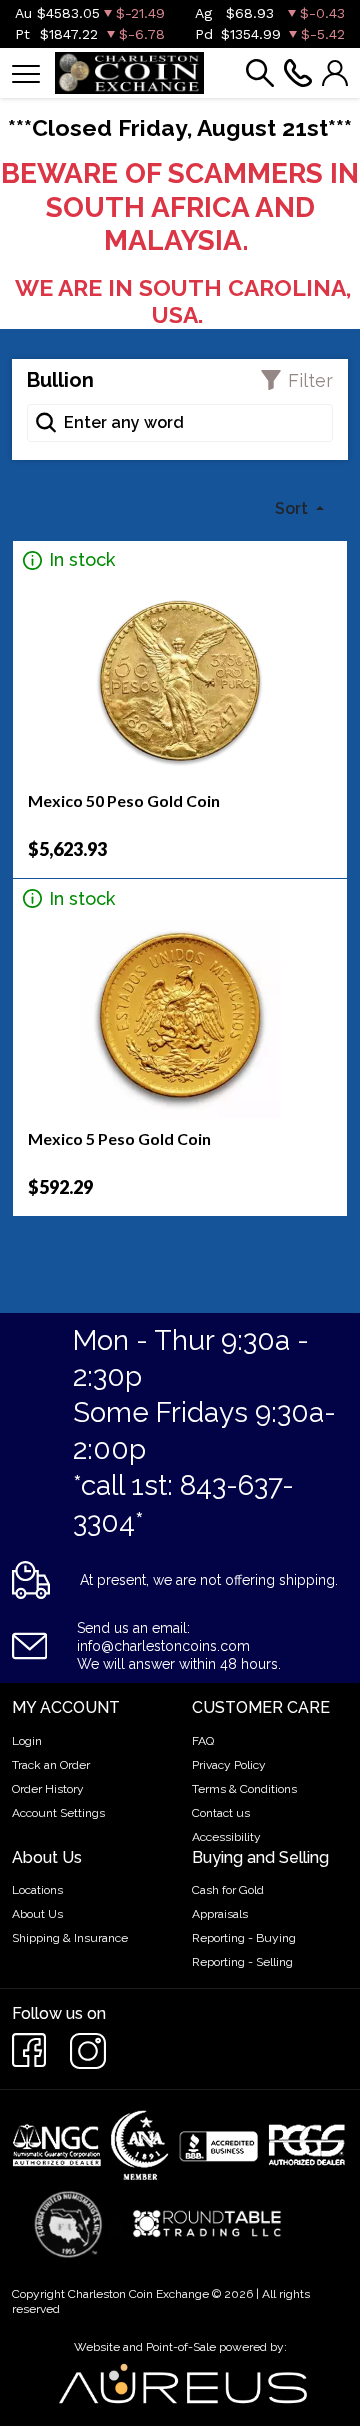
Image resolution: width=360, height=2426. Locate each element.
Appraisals (220, 1914)
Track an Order (51, 1765)
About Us (37, 1914)
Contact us (221, 1813)
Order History (48, 1789)
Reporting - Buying (244, 1938)
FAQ (203, 1741)
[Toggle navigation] (26, 72)
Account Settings (58, 1813)
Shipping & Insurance (70, 1938)
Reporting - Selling (242, 1962)
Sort (293, 508)
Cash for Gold (228, 1890)
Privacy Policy (229, 1765)
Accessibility (226, 1837)
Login (27, 1741)
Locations (37, 1890)
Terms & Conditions (244, 1789)
